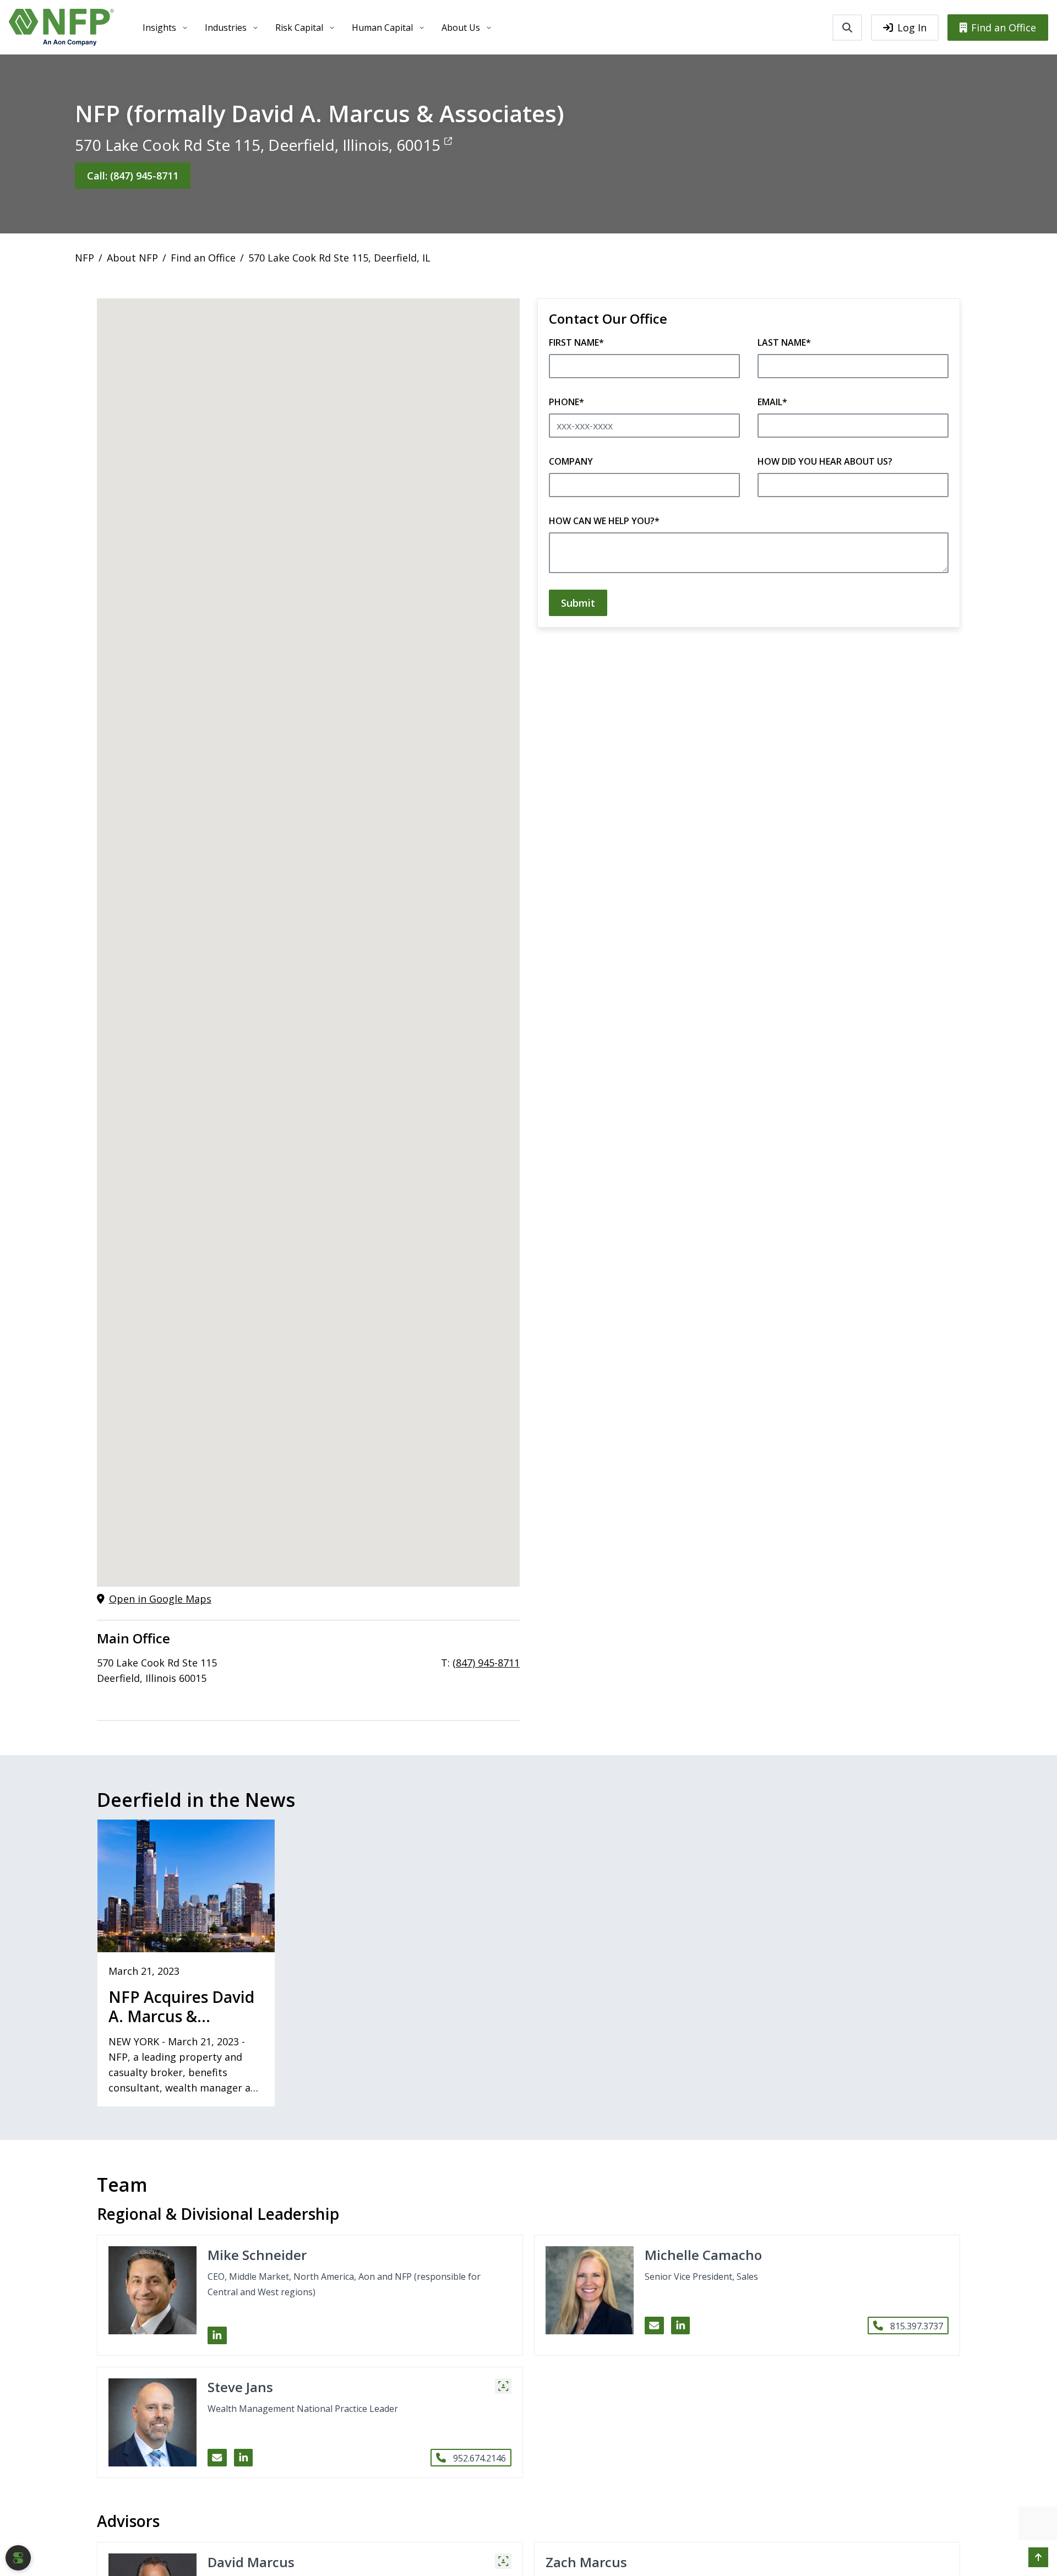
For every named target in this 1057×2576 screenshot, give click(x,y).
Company (571, 461)
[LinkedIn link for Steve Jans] (244, 2458)
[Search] (847, 28)
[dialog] (18, 2558)
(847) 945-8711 (486, 1663)
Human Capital (382, 28)
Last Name (784, 342)
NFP (85, 258)
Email (772, 402)
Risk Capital (299, 28)
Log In (912, 28)
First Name (576, 342)
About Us (461, 28)
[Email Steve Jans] (217, 2458)
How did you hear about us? (825, 461)
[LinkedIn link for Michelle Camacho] (681, 2326)
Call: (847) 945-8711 (133, 176)
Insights (159, 28)
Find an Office (1004, 28)
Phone (566, 402)
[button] (503, 2386)
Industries (226, 28)
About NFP (132, 258)
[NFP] (61, 27)
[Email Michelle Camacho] (654, 2326)
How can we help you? (604, 521)
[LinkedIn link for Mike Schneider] (217, 2335)
